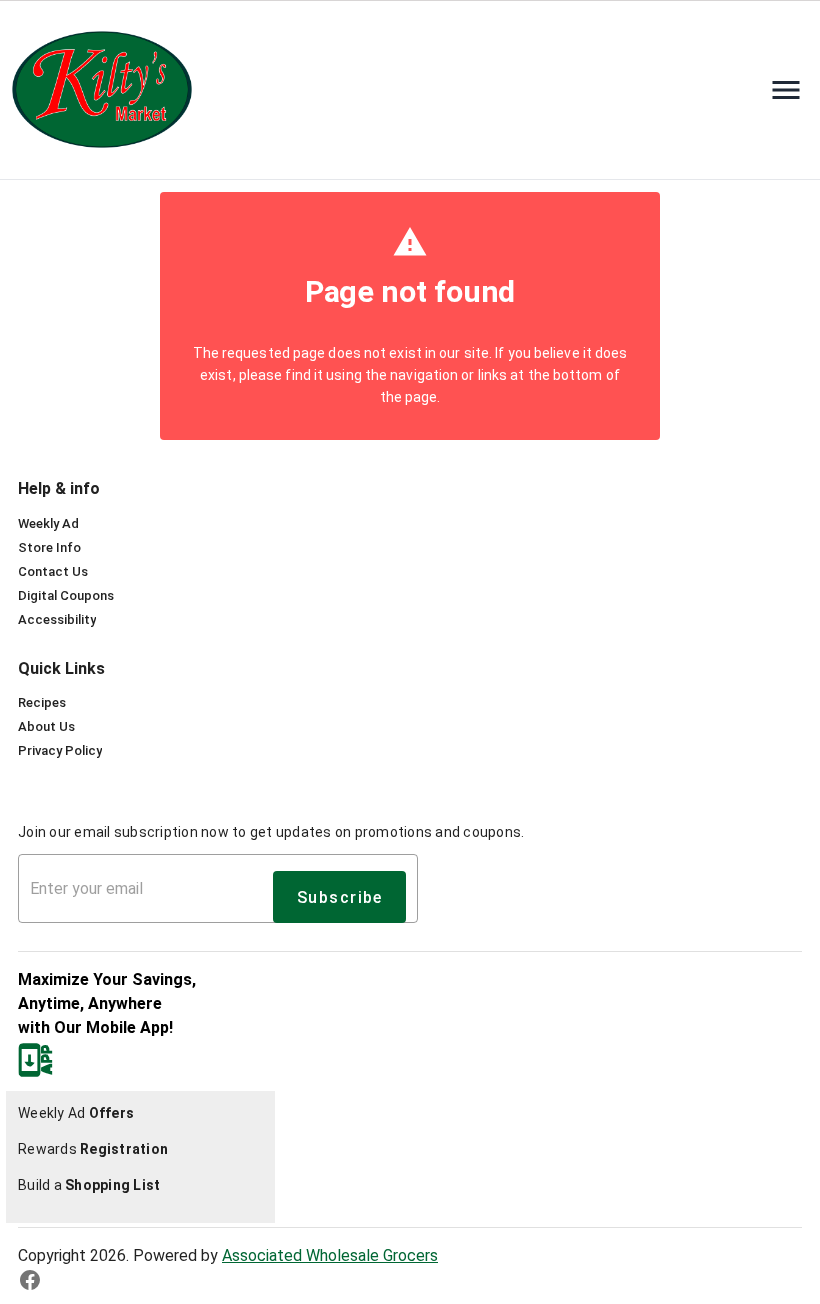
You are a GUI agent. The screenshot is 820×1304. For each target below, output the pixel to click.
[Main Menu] (786, 90)
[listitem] (48, 524)
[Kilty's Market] (108, 89)
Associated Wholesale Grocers (330, 1255)
